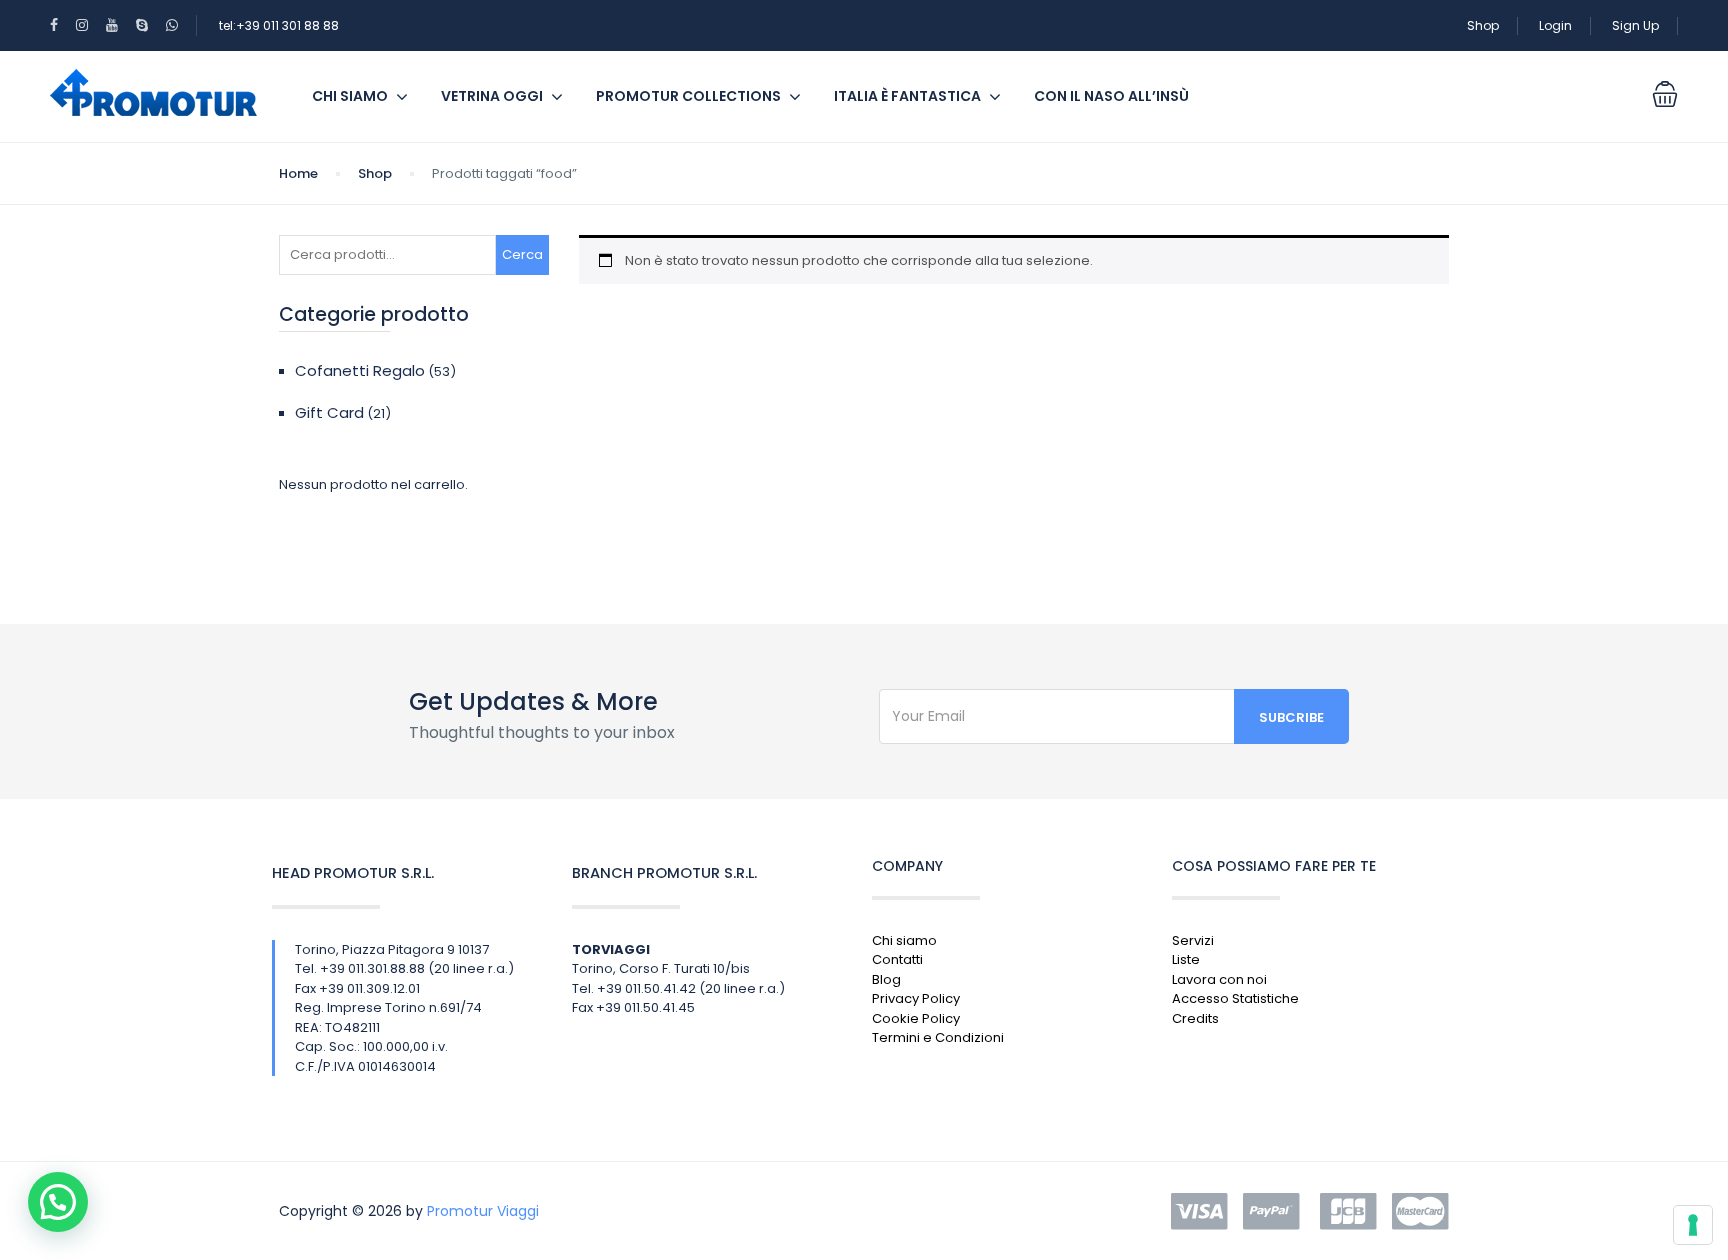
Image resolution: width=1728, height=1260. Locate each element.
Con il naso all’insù (1111, 96)
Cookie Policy (916, 1018)
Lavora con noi (1219, 979)
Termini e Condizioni (938, 1037)
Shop (1483, 25)
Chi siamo (350, 96)
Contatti (897, 959)
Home (298, 173)
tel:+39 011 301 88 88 (279, 25)
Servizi (1193, 940)
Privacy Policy (916, 998)
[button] (58, 1202)
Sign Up (1635, 25)
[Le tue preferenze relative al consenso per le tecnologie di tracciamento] (1693, 1225)
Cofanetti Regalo (360, 370)
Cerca (522, 254)
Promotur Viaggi (483, 1211)
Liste (1186, 959)
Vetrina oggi (492, 96)
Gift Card (329, 412)
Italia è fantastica (907, 96)
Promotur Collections (688, 96)
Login (1555, 25)
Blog (886, 979)
